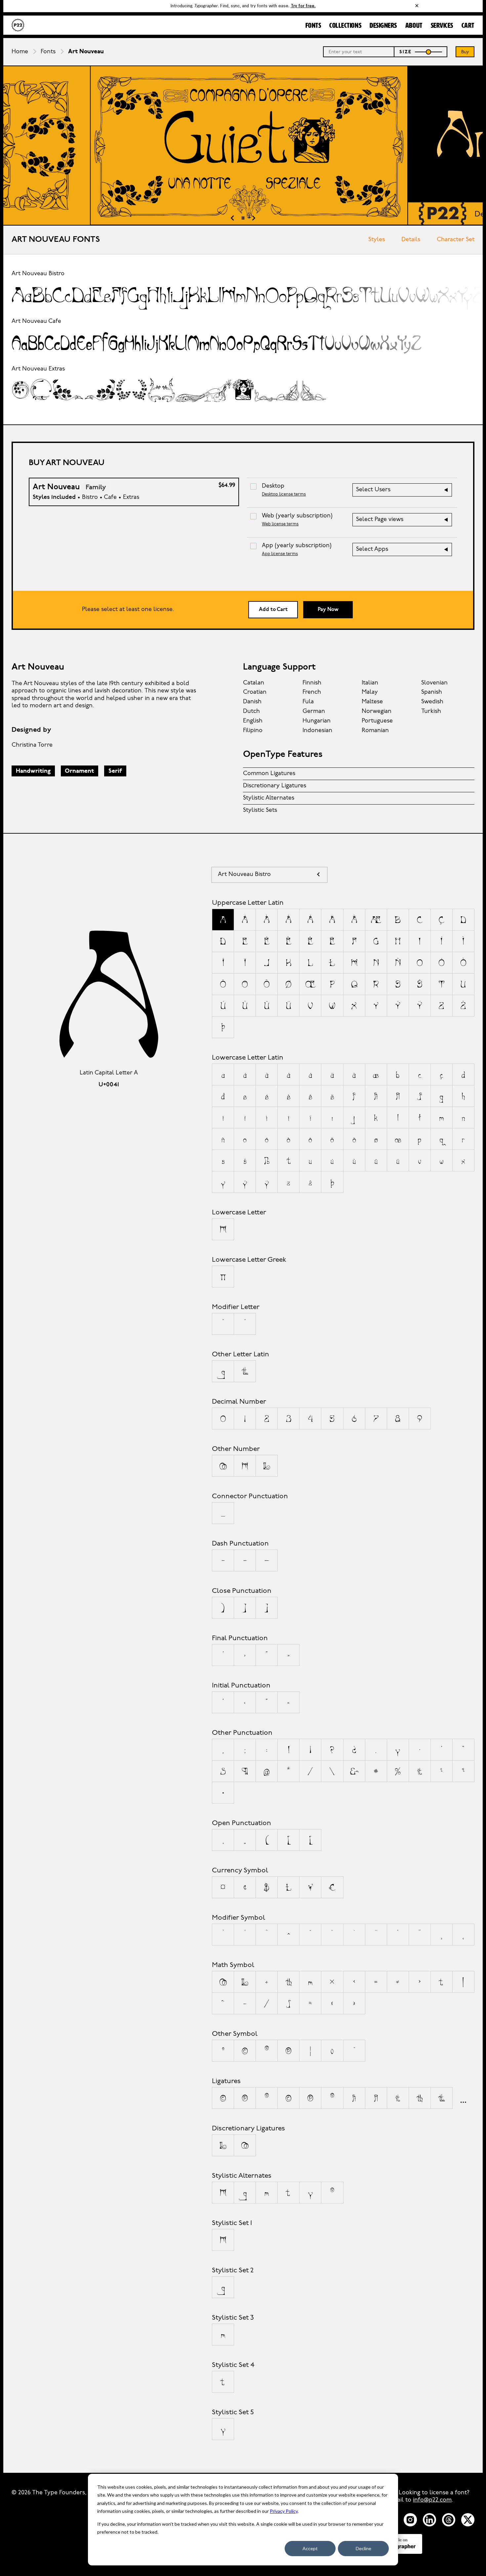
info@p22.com (432, 2500)
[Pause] (243, 219)
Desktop (273, 486)
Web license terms (280, 524)
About (414, 26)
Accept (310, 2548)
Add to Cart (273, 610)
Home (20, 52)
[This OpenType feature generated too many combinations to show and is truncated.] (463, 2098)
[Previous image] (232, 219)
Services (442, 26)
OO (245, 2145)
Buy (465, 52)
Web (297, 516)
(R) (267, 2098)
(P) (245, 2098)
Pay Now (328, 610)
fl (376, 2098)
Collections (345, 26)
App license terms (280, 554)
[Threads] (449, 2520)
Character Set (456, 240)
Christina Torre (32, 745)
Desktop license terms (284, 494)
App (297, 546)
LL (223, 2145)
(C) (223, 2098)
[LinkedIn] (429, 2520)
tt (442, 2098)
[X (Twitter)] (468, 2520)
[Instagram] (410, 2520)
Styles (377, 240)
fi (354, 2098)
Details (411, 240)
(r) (332, 2098)
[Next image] (254, 219)
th (420, 2098)
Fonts (313, 26)
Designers (383, 26)
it (398, 2098)
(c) (288, 2098)
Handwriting (33, 771)
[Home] (18, 25)
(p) (310, 2098)
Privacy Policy (284, 2511)
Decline (364, 2548)
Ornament (79, 771)
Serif (115, 771)
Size (406, 52)
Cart (468, 26)
